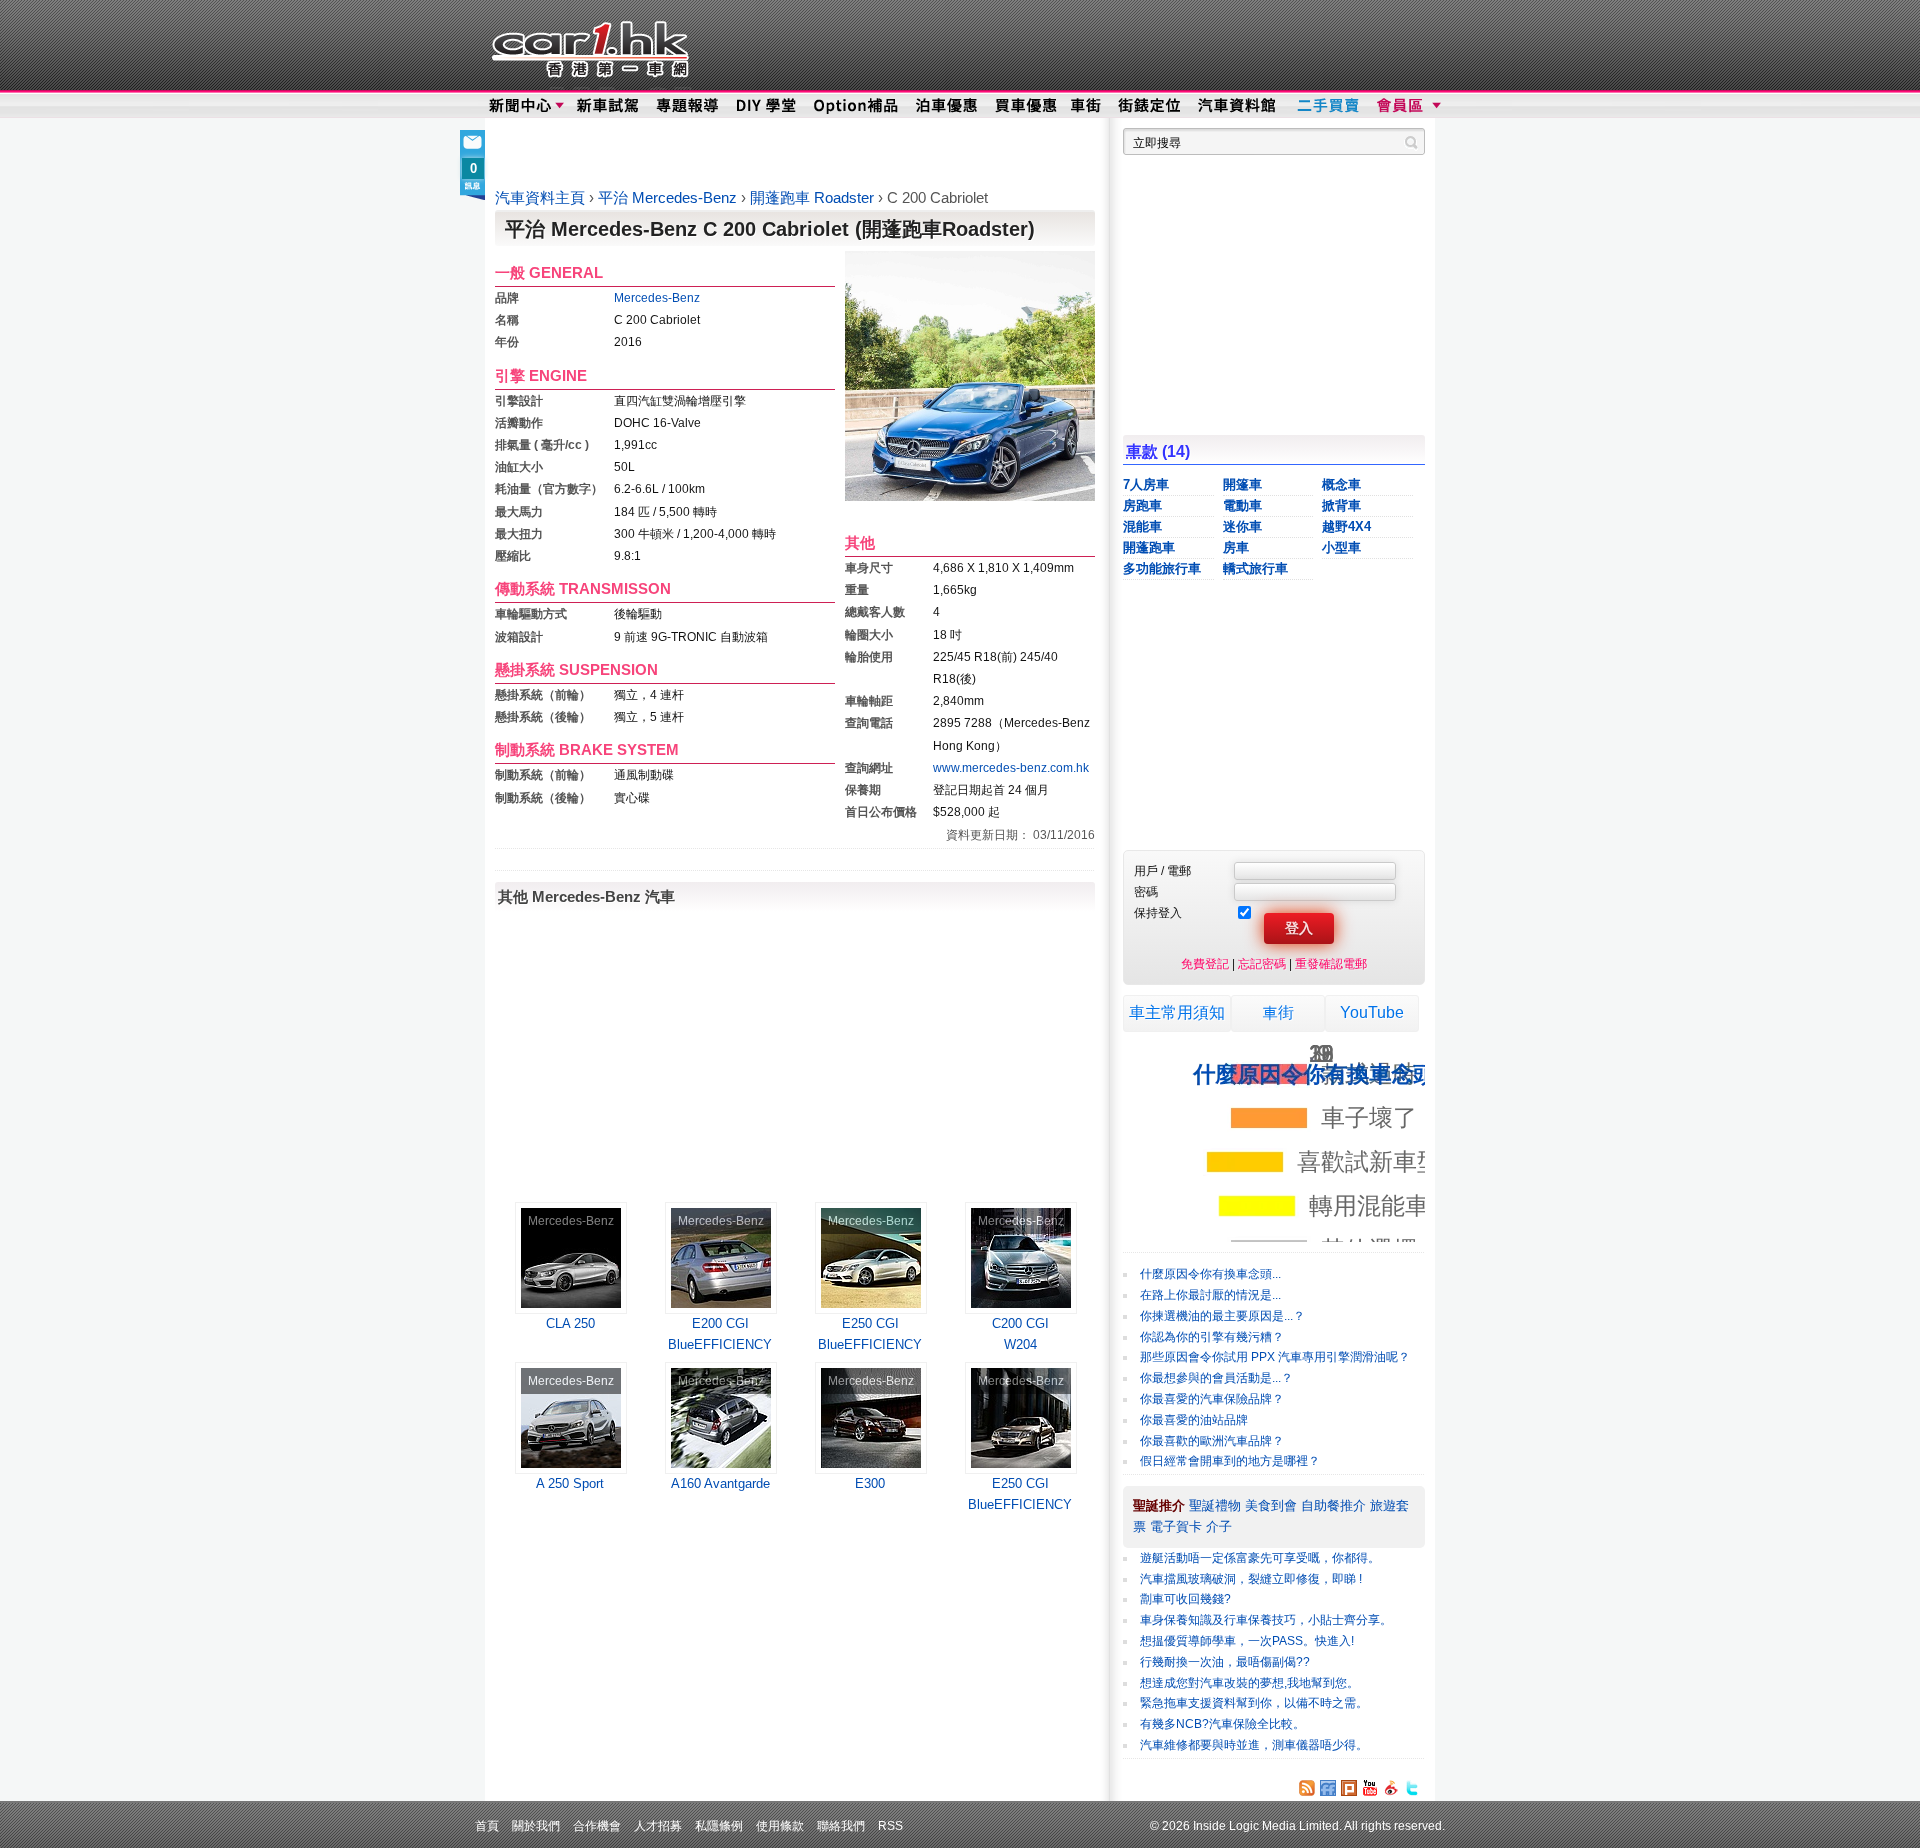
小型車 (1341, 547)
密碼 (1146, 891)
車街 (1278, 1012)
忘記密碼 (1262, 963)
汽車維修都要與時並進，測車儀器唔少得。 (1254, 1745)
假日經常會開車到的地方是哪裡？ (1230, 1461)
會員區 (1406, 106)
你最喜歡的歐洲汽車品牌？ (1212, 1441)
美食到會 (1271, 1505)
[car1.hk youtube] (1370, 1788)
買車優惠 (1025, 106)
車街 (1086, 106)
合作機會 (597, 1825)
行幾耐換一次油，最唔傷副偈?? (1225, 1662)
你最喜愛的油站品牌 (1194, 1420)
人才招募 (658, 1825)
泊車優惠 (948, 106)
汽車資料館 (1238, 106)
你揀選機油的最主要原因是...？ (1222, 1316)
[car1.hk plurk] (1349, 1788)
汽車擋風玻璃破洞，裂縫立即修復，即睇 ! (1251, 1579)
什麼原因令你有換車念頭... (1210, 1274)
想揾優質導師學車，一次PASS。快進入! (1247, 1641)
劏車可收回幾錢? (1185, 1599)
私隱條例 (719, 1825)
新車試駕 (609, 106)
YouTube (1372, 1012)
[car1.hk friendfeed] (1328, 1788)
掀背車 (1341, 505)
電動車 (1242, 505)
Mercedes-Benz (657, 297)
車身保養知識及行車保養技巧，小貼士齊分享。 (1266, 1620)
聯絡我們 (841, 1825)
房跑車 (1142, 505)
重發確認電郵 (1331, 963)
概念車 (1341, 484)
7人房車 (1146, 484)
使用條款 (780, 1825)
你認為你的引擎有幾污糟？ (1212, 1337)
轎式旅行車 (1255, 568)
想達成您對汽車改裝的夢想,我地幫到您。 (1249, 1683)
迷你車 (1242, 526)
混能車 (1142, 526)
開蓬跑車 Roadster (814, 198)
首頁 (487, 1825)
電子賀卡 (1176, 1526)
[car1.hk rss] (1307, 1788)
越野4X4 (1346, 526)
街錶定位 (1148, 106)
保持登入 (1158, 912)
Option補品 (858, 106)
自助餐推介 (1333, 1505)
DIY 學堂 (767, 106)
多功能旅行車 (1162, 568)
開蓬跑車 (1149, 547)
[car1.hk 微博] (1391, 1788)
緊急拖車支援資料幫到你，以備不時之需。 (1254, 1703)
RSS (890, 1825)
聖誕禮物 (1215, 1505)
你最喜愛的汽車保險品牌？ (1212, 1399)
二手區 (1327, 106)
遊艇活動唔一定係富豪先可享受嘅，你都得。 (1260, 1558)
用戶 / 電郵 (1162, 870)
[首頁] (587, 45)
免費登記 (1205, 963)
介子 (1219, 1526)
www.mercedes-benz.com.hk (1011, 767)
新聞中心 (520, 106)
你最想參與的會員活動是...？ (1216, 1378)
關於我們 (536, 1825)
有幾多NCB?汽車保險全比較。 (1222, 1724)
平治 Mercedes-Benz (669, 198)
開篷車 (1242, 484)
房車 (1236, 547)
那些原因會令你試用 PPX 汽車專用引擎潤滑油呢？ (1275, 1357)
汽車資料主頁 (540, 198)
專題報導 (688, 106)
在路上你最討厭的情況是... (1210, 1295)
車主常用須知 (1177, 1012)
